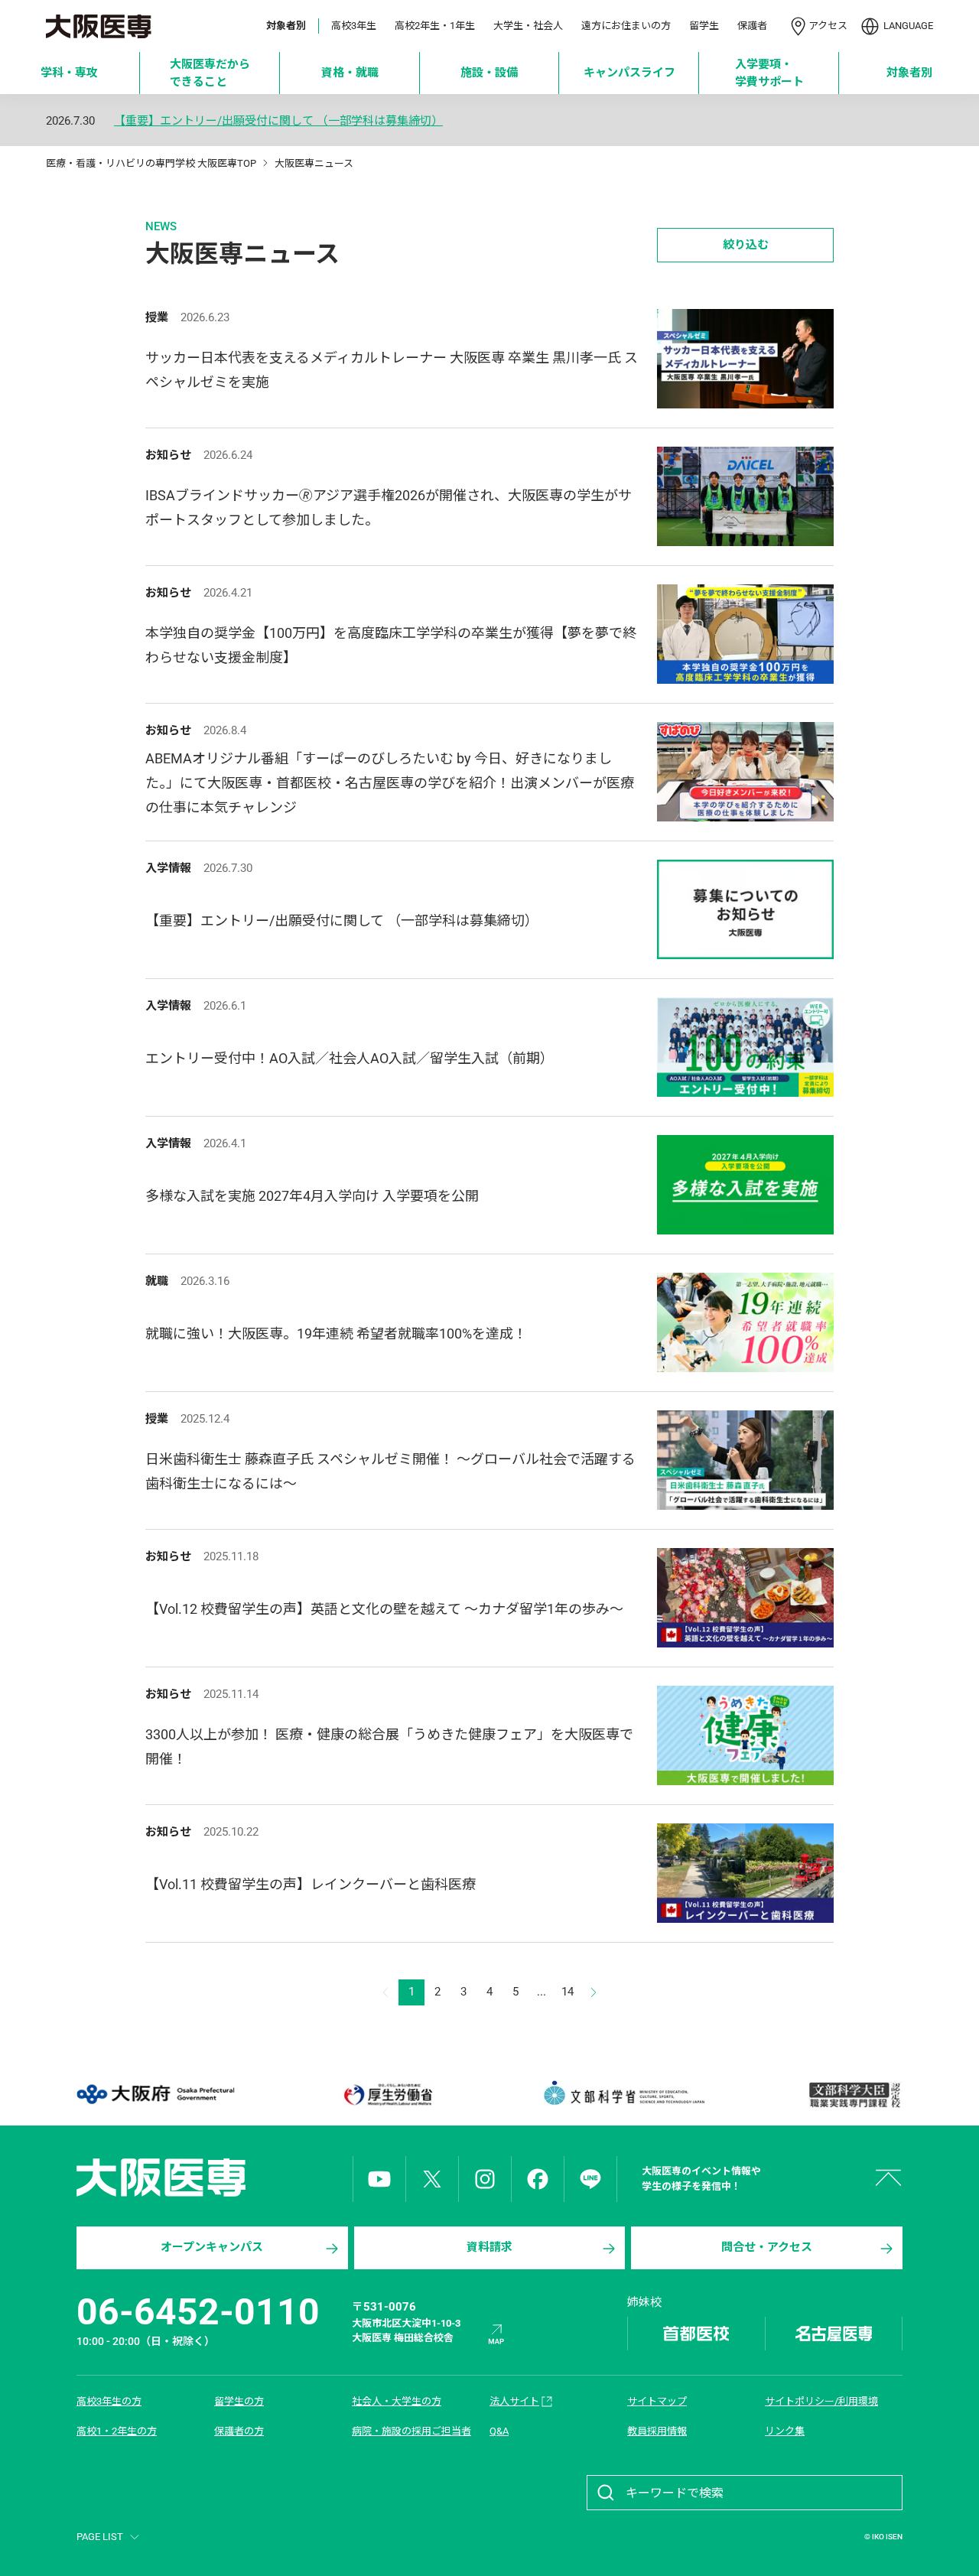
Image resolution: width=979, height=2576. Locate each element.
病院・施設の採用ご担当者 (411, 2431)
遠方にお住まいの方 (626, 26)
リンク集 (785, 2431)
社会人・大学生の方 (397, 2401)
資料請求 (489, 2247)
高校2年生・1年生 (435, 26)
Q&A (499, 2431)
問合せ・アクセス (767, 2247)
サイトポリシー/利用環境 (821, 2401)
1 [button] (411, 1992)
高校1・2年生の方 (117, 2431)
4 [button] (489, 1992)
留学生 (704, 26)
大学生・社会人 (528, 26)
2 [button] (437, 1992)
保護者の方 (239, 2431)
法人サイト (514, 2401)
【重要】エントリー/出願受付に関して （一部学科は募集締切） (278, 121)
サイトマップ (657, 2401)
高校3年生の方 (109, 2401)
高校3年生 (354, 26)
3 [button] (463, 1992)
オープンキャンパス (212, 2247)
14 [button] (568, 1992)
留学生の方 (239, 2401)
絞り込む (746, 245)
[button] (594, 1992)
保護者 (752, 26)
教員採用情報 (657, 2431)
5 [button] (516, 1992)
